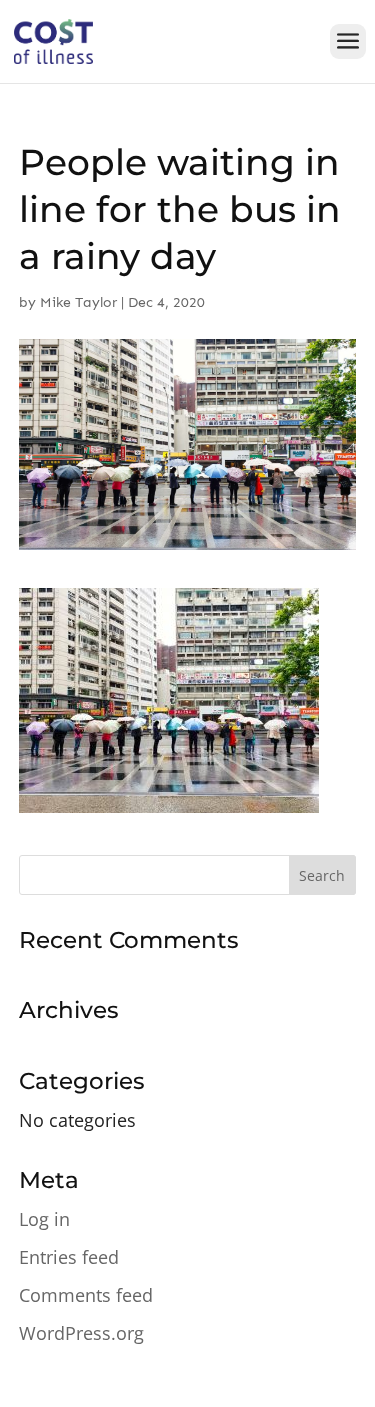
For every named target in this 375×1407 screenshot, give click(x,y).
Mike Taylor (78, 302)
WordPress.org (81, 1333)
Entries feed (69, 1257)
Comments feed (86, 1295)
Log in (44, 1219)
